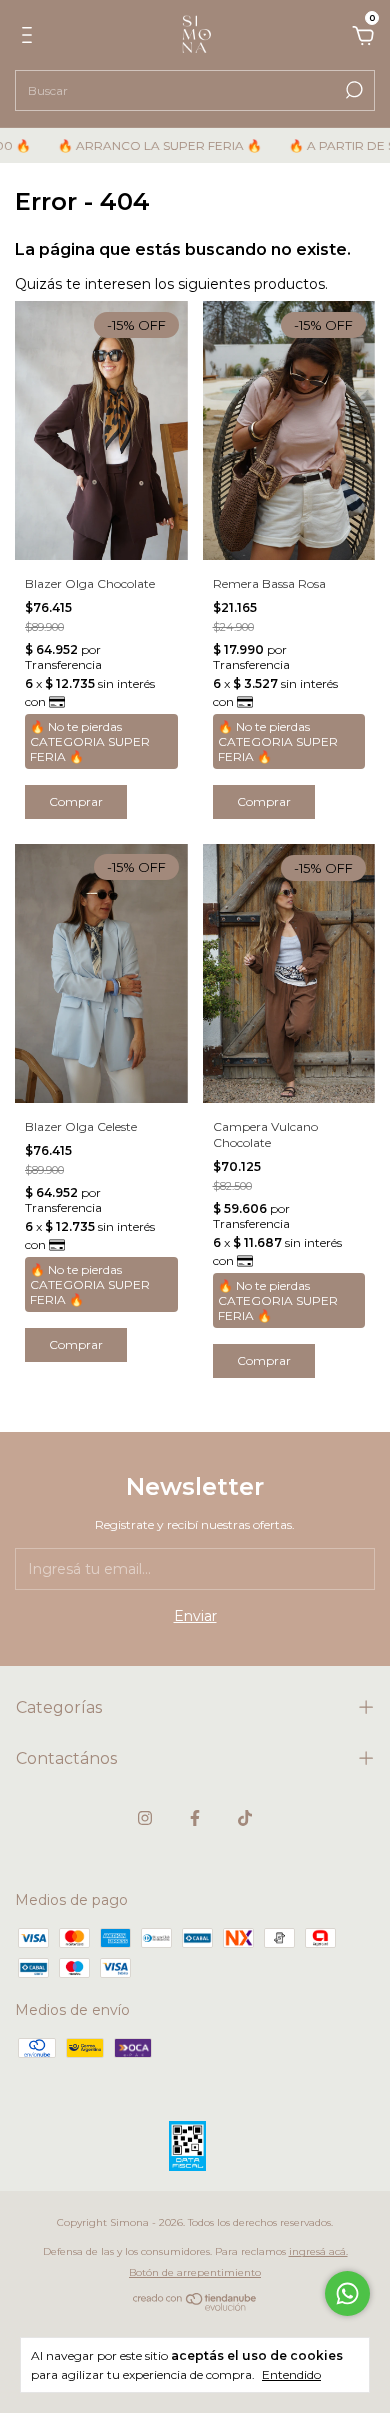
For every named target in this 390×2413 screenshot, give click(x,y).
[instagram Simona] (145, 1818)
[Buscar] (352, 90)
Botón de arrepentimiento (195, 2272)
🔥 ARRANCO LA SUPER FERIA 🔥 (144, 145)
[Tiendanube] (195, 2307)
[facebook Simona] (195, 1818)
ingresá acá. (318, 2251)
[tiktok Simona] (245, 1818)
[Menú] (30, 38)
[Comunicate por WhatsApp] (347, 2293)
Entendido (291, 2374)
